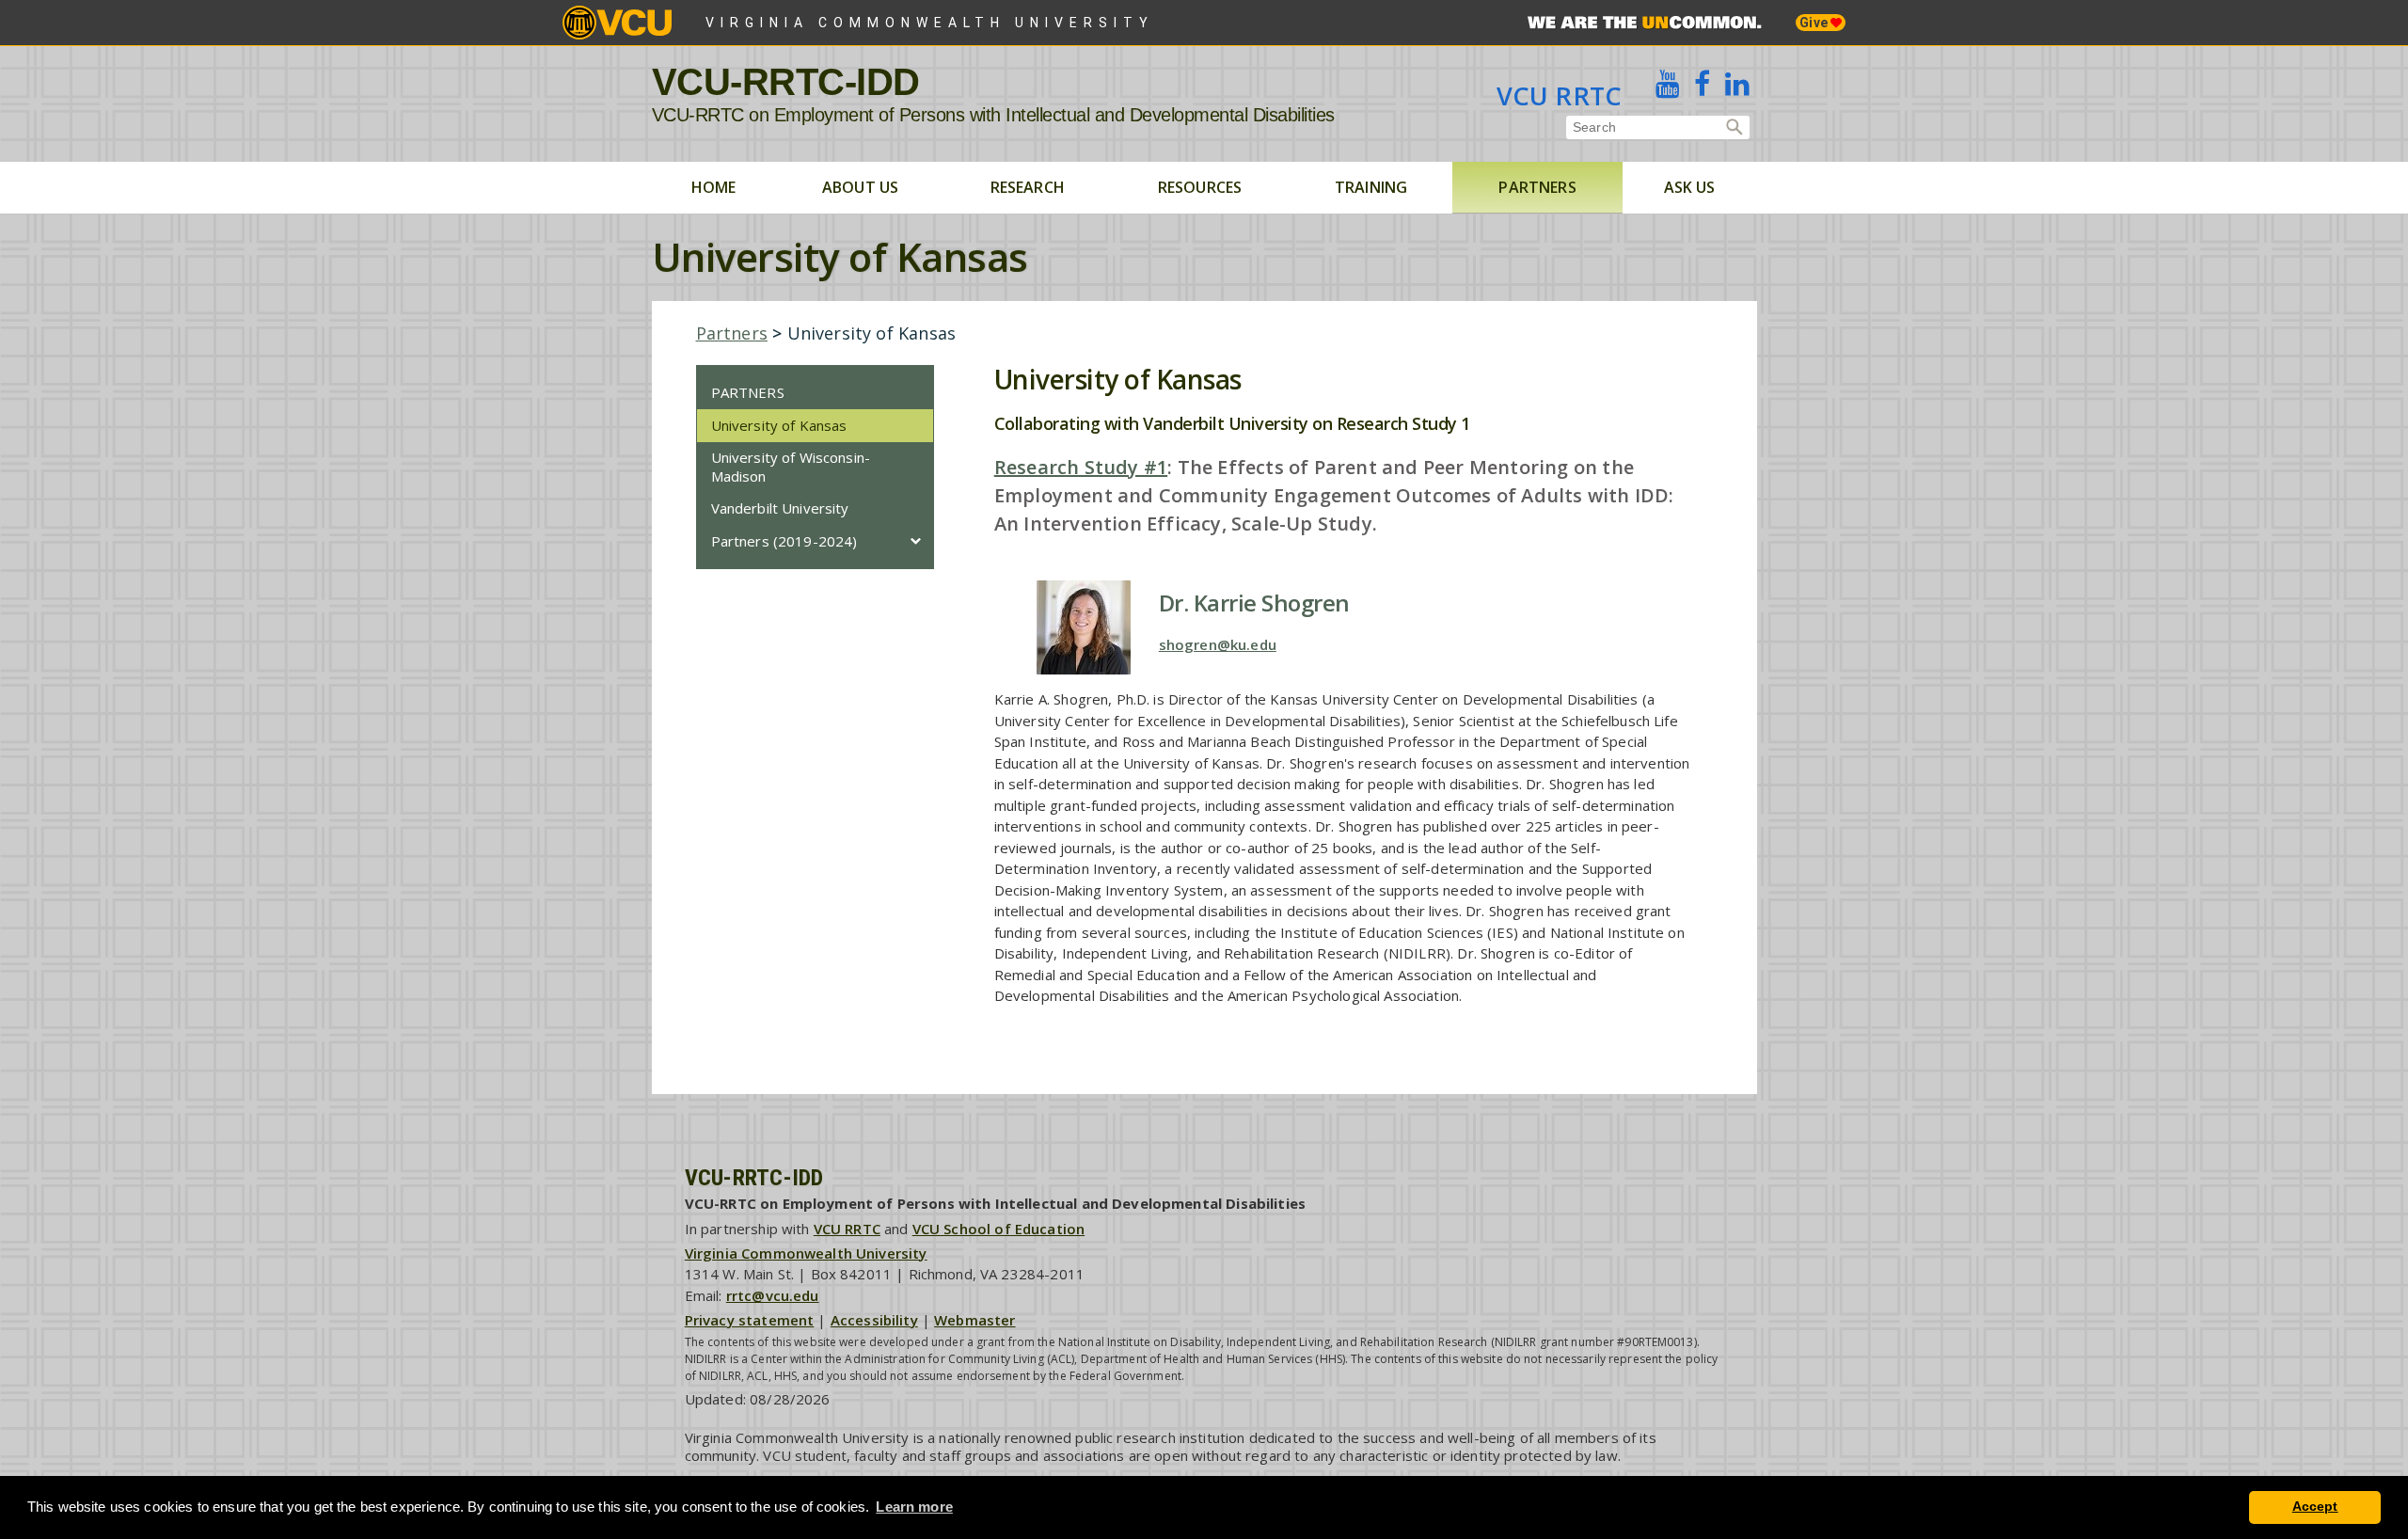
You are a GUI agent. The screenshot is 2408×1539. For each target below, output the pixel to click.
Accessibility (874, 1320)
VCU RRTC (1559, 95)
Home (714, 187)
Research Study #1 (1081, 467)
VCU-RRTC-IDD (786, 82)
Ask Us (1690, 187)
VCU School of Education (998, 1229)
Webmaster (974, 1320)
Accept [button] (2315, 1507)
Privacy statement (750, 1320)
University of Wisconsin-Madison (791, 467)
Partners (1537, 187)
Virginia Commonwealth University (930, 23)
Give (1815, 23)
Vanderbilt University (780, 508)
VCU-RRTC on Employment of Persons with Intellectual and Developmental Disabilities (993, 115)
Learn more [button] (914, 1507)
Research (1028, 187)
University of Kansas (779, 425)
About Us (860, 187)
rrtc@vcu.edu (773, 1295)
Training (1371, 187)
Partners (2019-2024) (784, 541)
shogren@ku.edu (1218, 644)
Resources (1200, 187)
